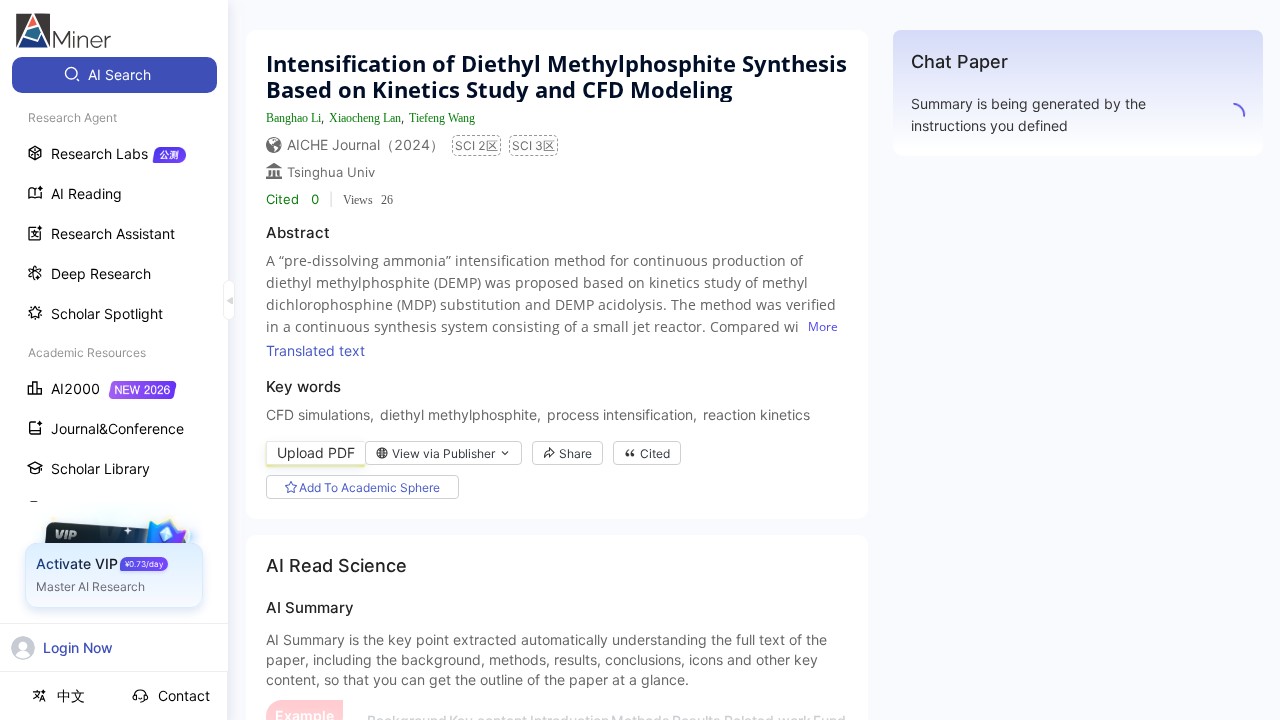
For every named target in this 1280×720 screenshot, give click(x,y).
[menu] (114, 371)
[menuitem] (114, 75)
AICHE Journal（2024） (365, 144)
